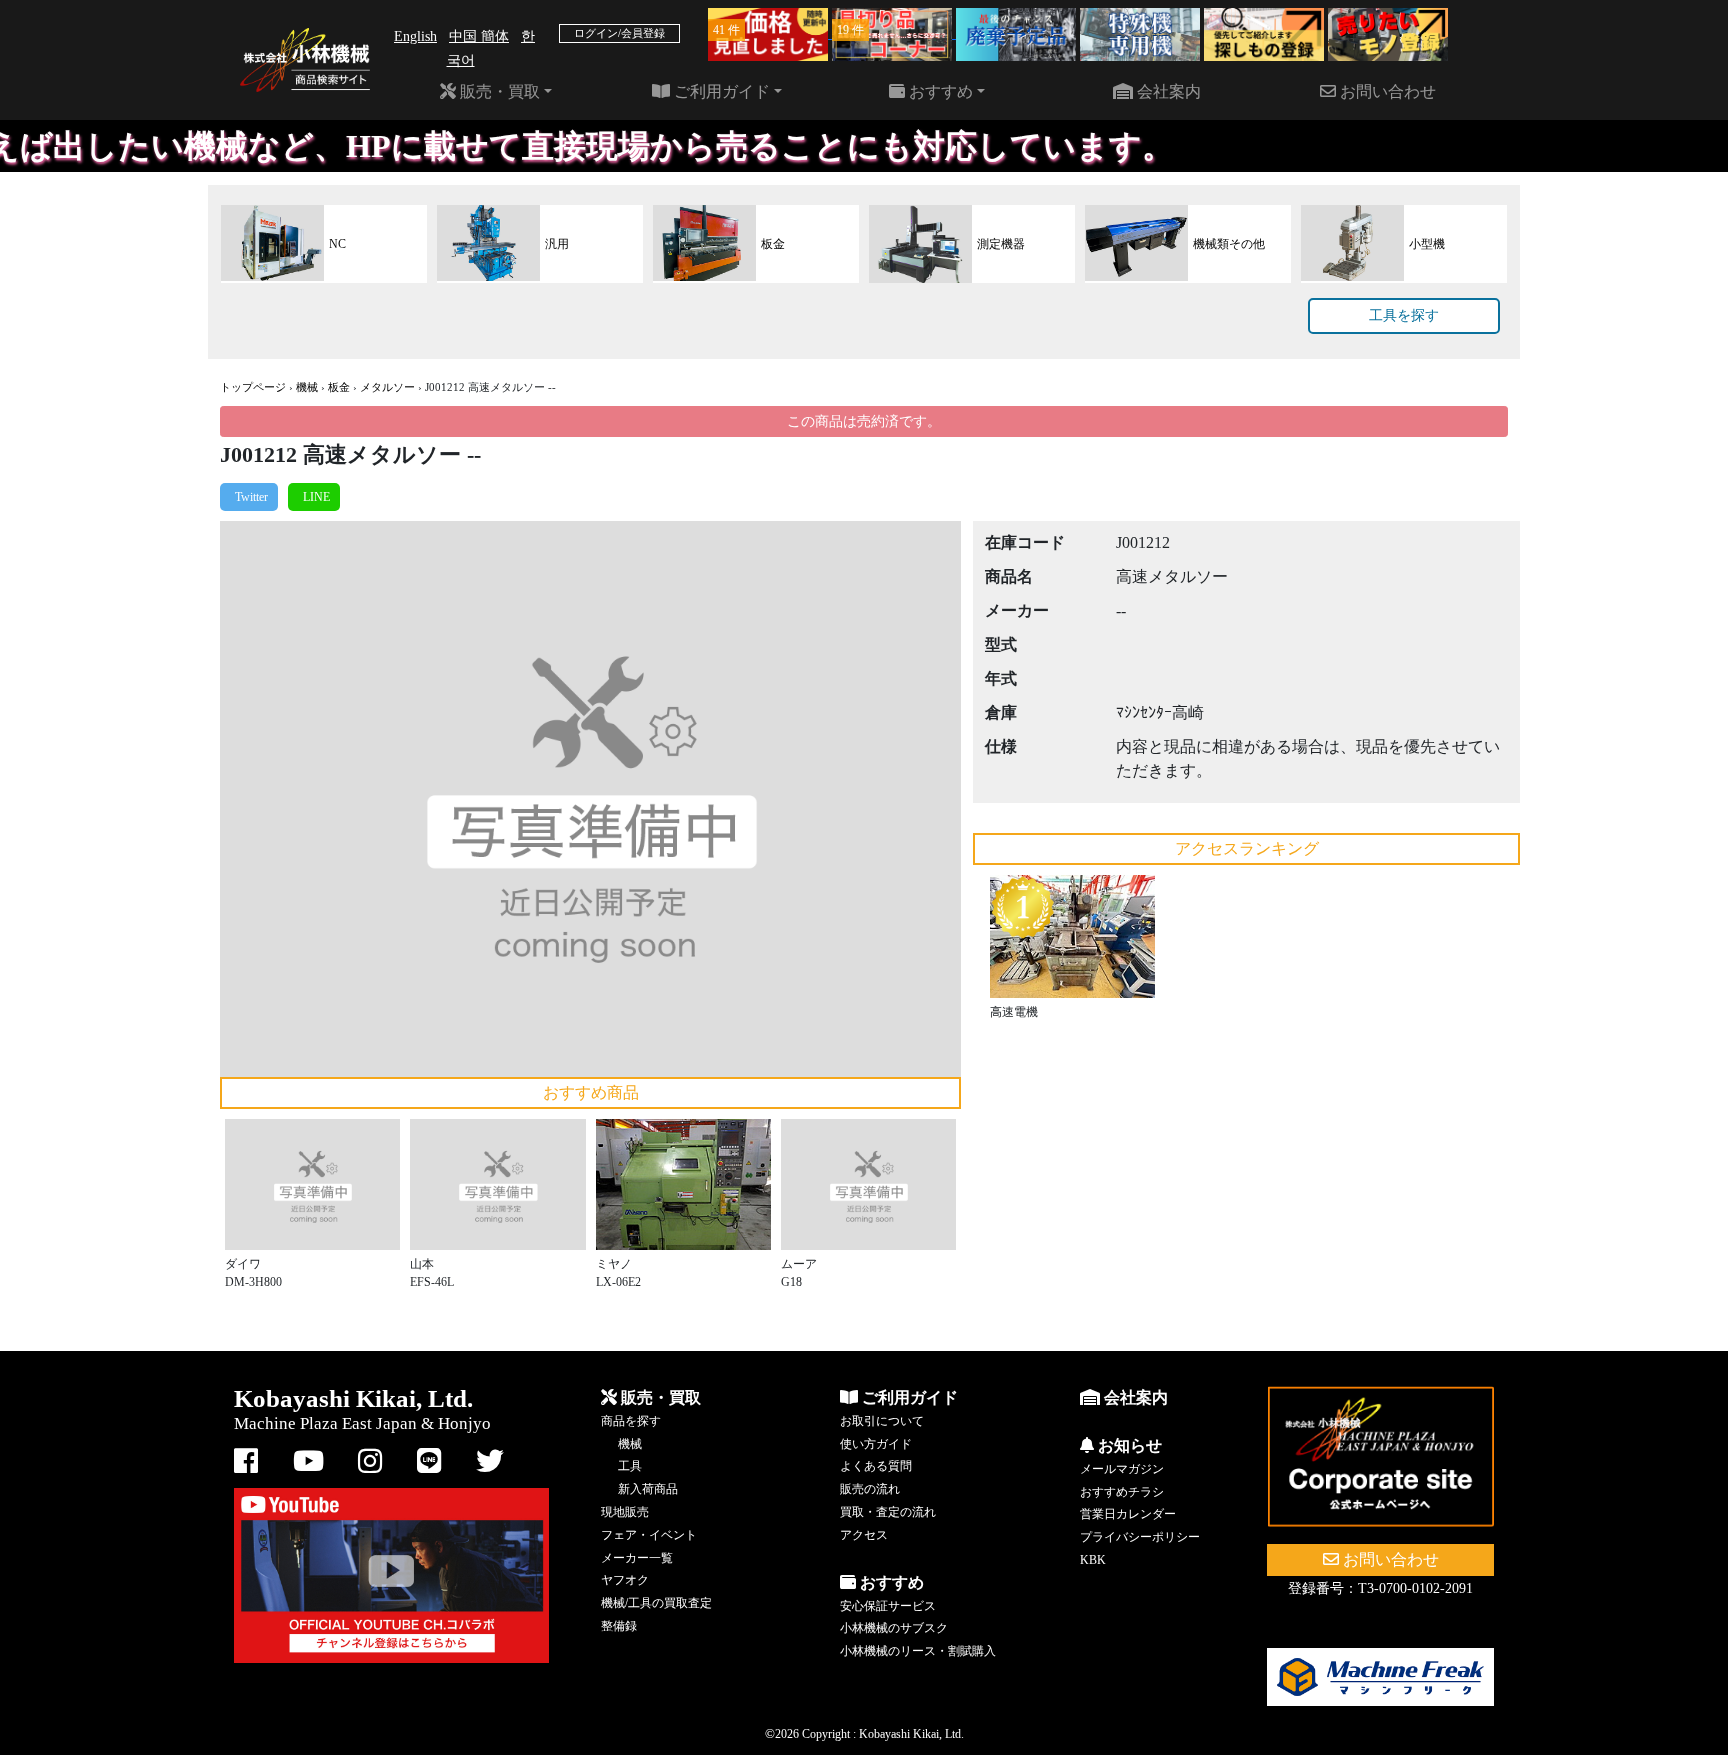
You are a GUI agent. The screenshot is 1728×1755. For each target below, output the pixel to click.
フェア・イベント (649, 1535)
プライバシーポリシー (1140, 1537)
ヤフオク (625, 1580)
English (415, 36)
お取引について (882, 1421)
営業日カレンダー (1128, 1514)
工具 (630, 1466)
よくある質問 (876, 1466)
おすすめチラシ (1122, 1492)
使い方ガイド (876, 1444)
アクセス (864, 1535)
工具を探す (1404, 315)
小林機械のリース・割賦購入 (918, 1651)
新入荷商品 (648, 1489)
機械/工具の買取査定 (656, 1603)
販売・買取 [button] (498, 91)
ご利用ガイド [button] (720, 91)
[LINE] (314, 497)
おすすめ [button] (939, 91)
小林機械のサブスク (894, 1628)
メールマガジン (1122, 1469)
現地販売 (625, 1512)
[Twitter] (249, 497)
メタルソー (387, 387)
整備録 (619, 1626)
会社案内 (1167, 91)
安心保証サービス (888, 1606)
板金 (339, 387)
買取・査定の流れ (888, 1512)
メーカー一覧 (637, 1558)
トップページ (253, 387)
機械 (307, 387)
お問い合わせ (1386, 91)
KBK (1093, 1560)
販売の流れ (870, 1489)
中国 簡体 (479, 36)
